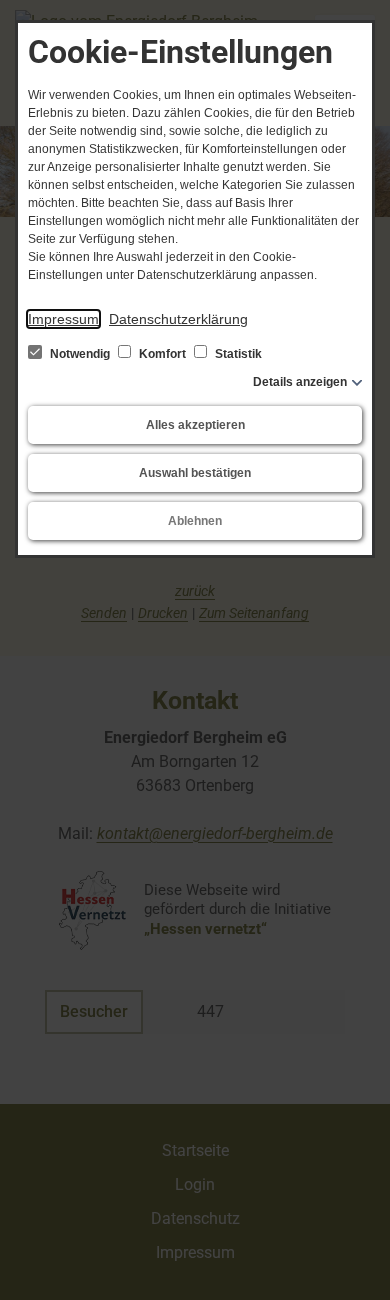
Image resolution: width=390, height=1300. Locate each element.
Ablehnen (195, 521)
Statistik (237, 354)
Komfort (162, 354)
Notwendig (80, 354)
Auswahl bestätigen (195, 473)
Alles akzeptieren (195, 425)
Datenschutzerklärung (178, 319)
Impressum (63, 319)
